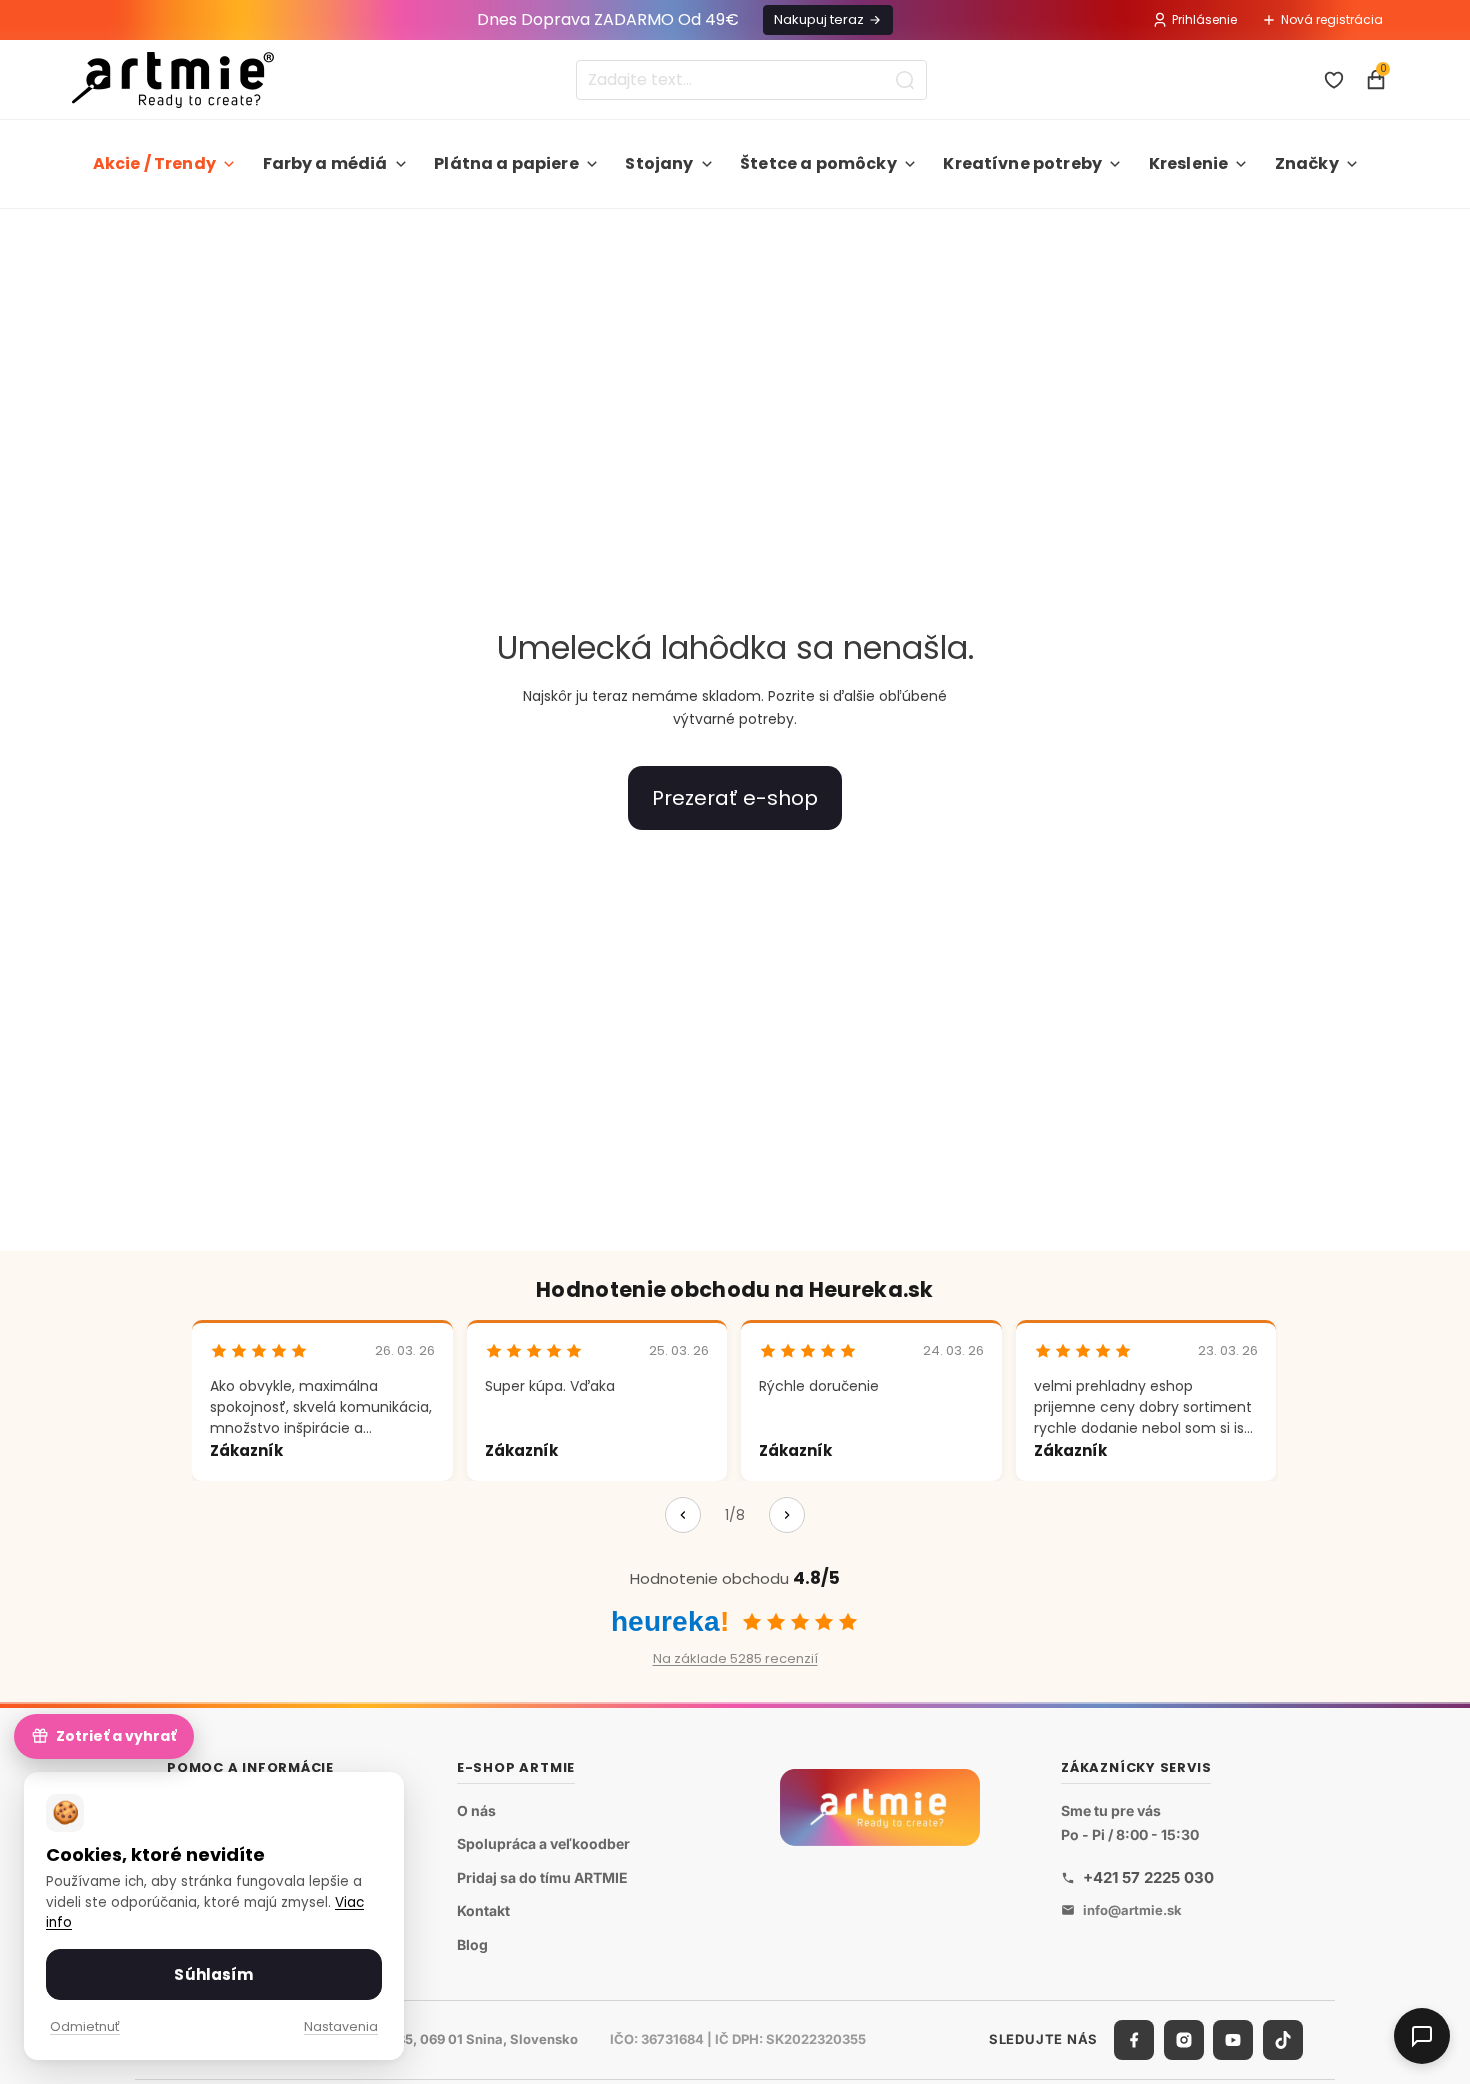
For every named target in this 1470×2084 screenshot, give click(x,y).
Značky (1307, 163)
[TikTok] (1283, 2039)
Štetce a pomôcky (818, 163)
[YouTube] (1233, 2039)
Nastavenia (341, 2026)
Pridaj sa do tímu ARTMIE (542, 1876)
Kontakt (483, 1910)
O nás (476, 1809)
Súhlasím (213, 1974)
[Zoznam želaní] (1334, 80)
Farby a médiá (325, 163)
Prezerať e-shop (735, 798)
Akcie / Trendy (154, 163)
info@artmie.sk (1132, 1909)
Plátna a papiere (506, 163)
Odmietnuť (85, 2026)
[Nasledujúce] (787, 1515)
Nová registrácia (1332, 19)
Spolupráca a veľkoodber (543, 1843)
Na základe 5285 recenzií (735, 1658)
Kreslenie (1188, 163)
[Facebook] (1134, 2039)
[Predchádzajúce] (683, 1515)
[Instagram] (1184, 2039)
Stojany (659, 163)
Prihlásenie (1204, 19)
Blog (472, 1944)
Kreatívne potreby (1022, 163)
